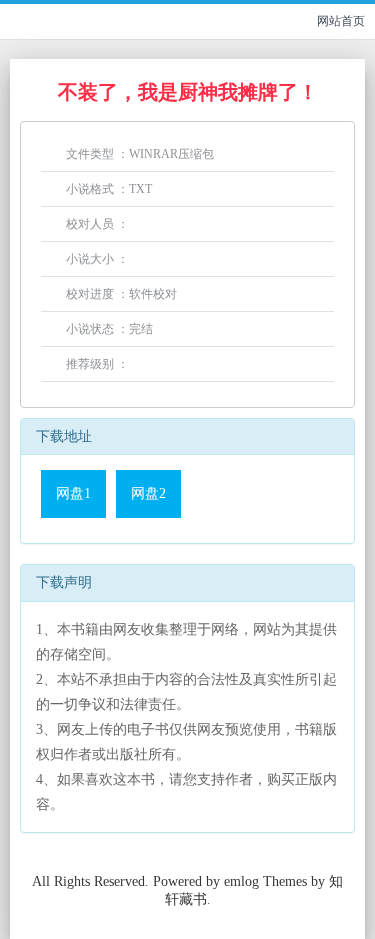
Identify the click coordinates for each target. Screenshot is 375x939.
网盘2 (148, 493)
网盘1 (73, 493)
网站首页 (341, 21)
